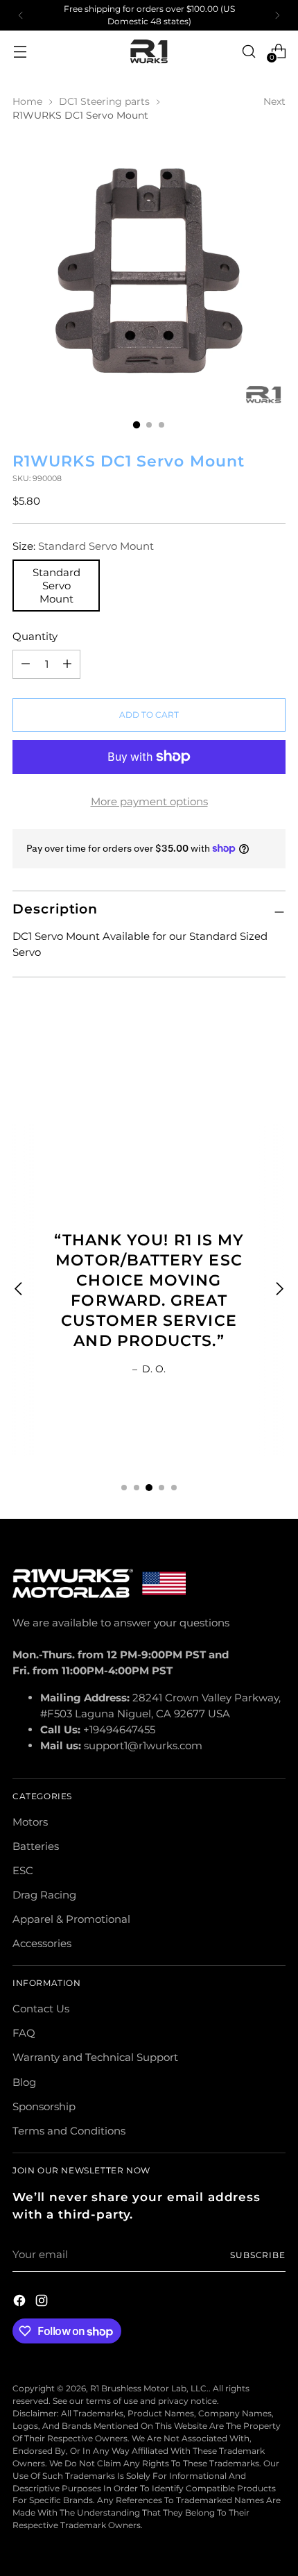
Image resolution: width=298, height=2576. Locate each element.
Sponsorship (44, 2106)
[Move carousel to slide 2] (137, 1488)
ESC (23, 1870)
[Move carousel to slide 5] (174, 1488)
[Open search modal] (248, 51)
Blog (24, 2082)
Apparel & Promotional (71, 1919)
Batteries (36, 1846)
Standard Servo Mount (56, 586)
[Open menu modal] (20, 51)
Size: (83, 546)
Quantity (35, 636)
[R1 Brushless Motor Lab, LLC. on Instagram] (43, 2303)
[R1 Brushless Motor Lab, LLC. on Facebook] (21, 2303)
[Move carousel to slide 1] (124, 1488)
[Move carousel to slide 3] (149, 1488)
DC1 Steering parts (104, 101)
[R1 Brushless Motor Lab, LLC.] (149, 52)
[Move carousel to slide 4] (161, 1488)
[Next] (277, 15)
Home (27, 101)
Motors (30, 1822)
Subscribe (258, 2255)
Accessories (42, 1943)
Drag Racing (44, 1895)
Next (274, 101)
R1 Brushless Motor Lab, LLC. (149, 2388)
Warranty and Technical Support (95, 2057)
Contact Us (41, 2009)
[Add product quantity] (26, 664)
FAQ (24, 2033)
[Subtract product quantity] (67, 664)
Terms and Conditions (69, 2131)
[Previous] (21, 15)
